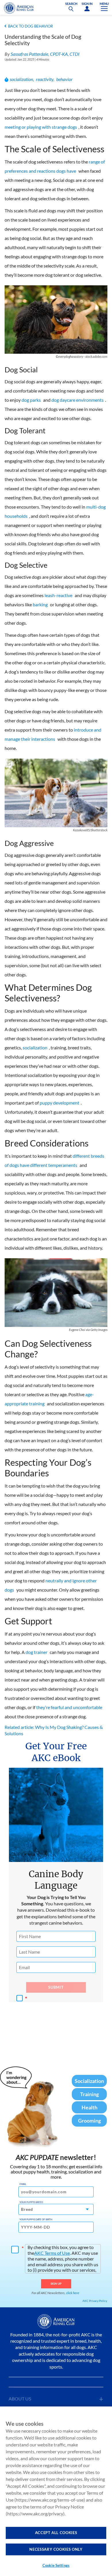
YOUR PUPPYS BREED (31, 2202)
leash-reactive (58, 595)
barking (40, 604)
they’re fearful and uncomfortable (69, 1707)
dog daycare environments (78, 400)
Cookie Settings (56, 2565)
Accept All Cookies (56, 2533)
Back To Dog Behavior (30, 26)
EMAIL (23, 2184)
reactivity (45, 79)
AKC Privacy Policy (95, 2301)
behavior (64, 79)
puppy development (59, 1103)
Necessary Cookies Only (56, 2549)
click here (73, 2293)
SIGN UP (56, 2283)
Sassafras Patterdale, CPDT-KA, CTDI (45, 54)
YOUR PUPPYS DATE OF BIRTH (36, 2219)
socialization (21, 79)
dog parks (31, 400)
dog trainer (36, 1652)
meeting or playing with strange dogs (41, 127)
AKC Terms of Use (52, 2253)
